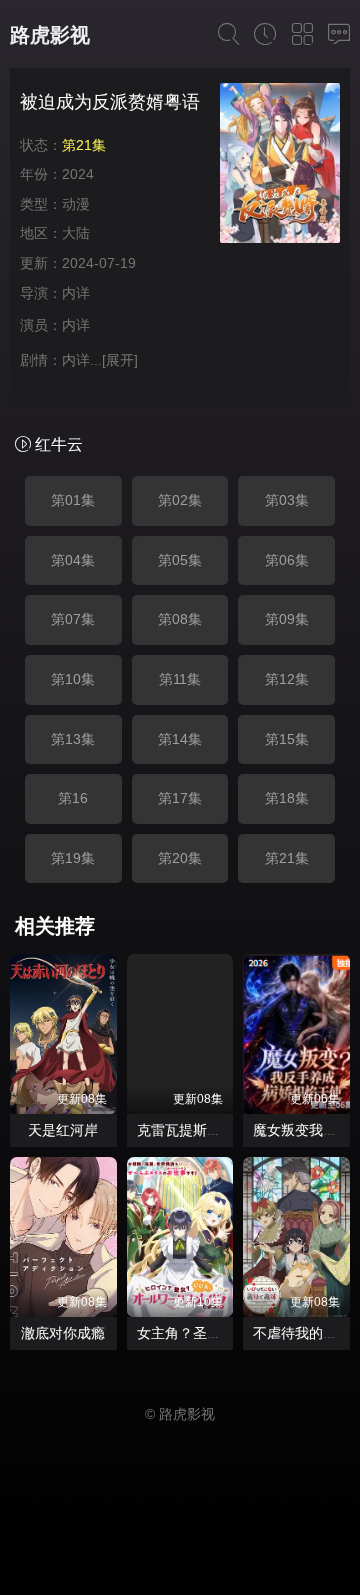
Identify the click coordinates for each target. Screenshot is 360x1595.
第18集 (287, 798)
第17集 (180, 798)
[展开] (120, 360)
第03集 (287, 500)
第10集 (73, 679)
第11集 (180, 679)
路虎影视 (50, 35)
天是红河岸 (63, 1130)
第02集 (180, 500)
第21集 (287, 858)
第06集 (287, 560)
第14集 (180, 739)
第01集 (73, 500)
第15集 (287, 739)
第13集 (73, 739)
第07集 (73, 619)
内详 (76, 293)
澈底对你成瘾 (63, 1333)
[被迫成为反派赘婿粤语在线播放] (280, 166)
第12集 (287, 679)
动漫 (76, 204)
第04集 (73, 560)
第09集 (287, 619)
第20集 (180, 858)
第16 (73, 798)
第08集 (180, 619)
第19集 (73, 858)
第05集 (180, 560)
